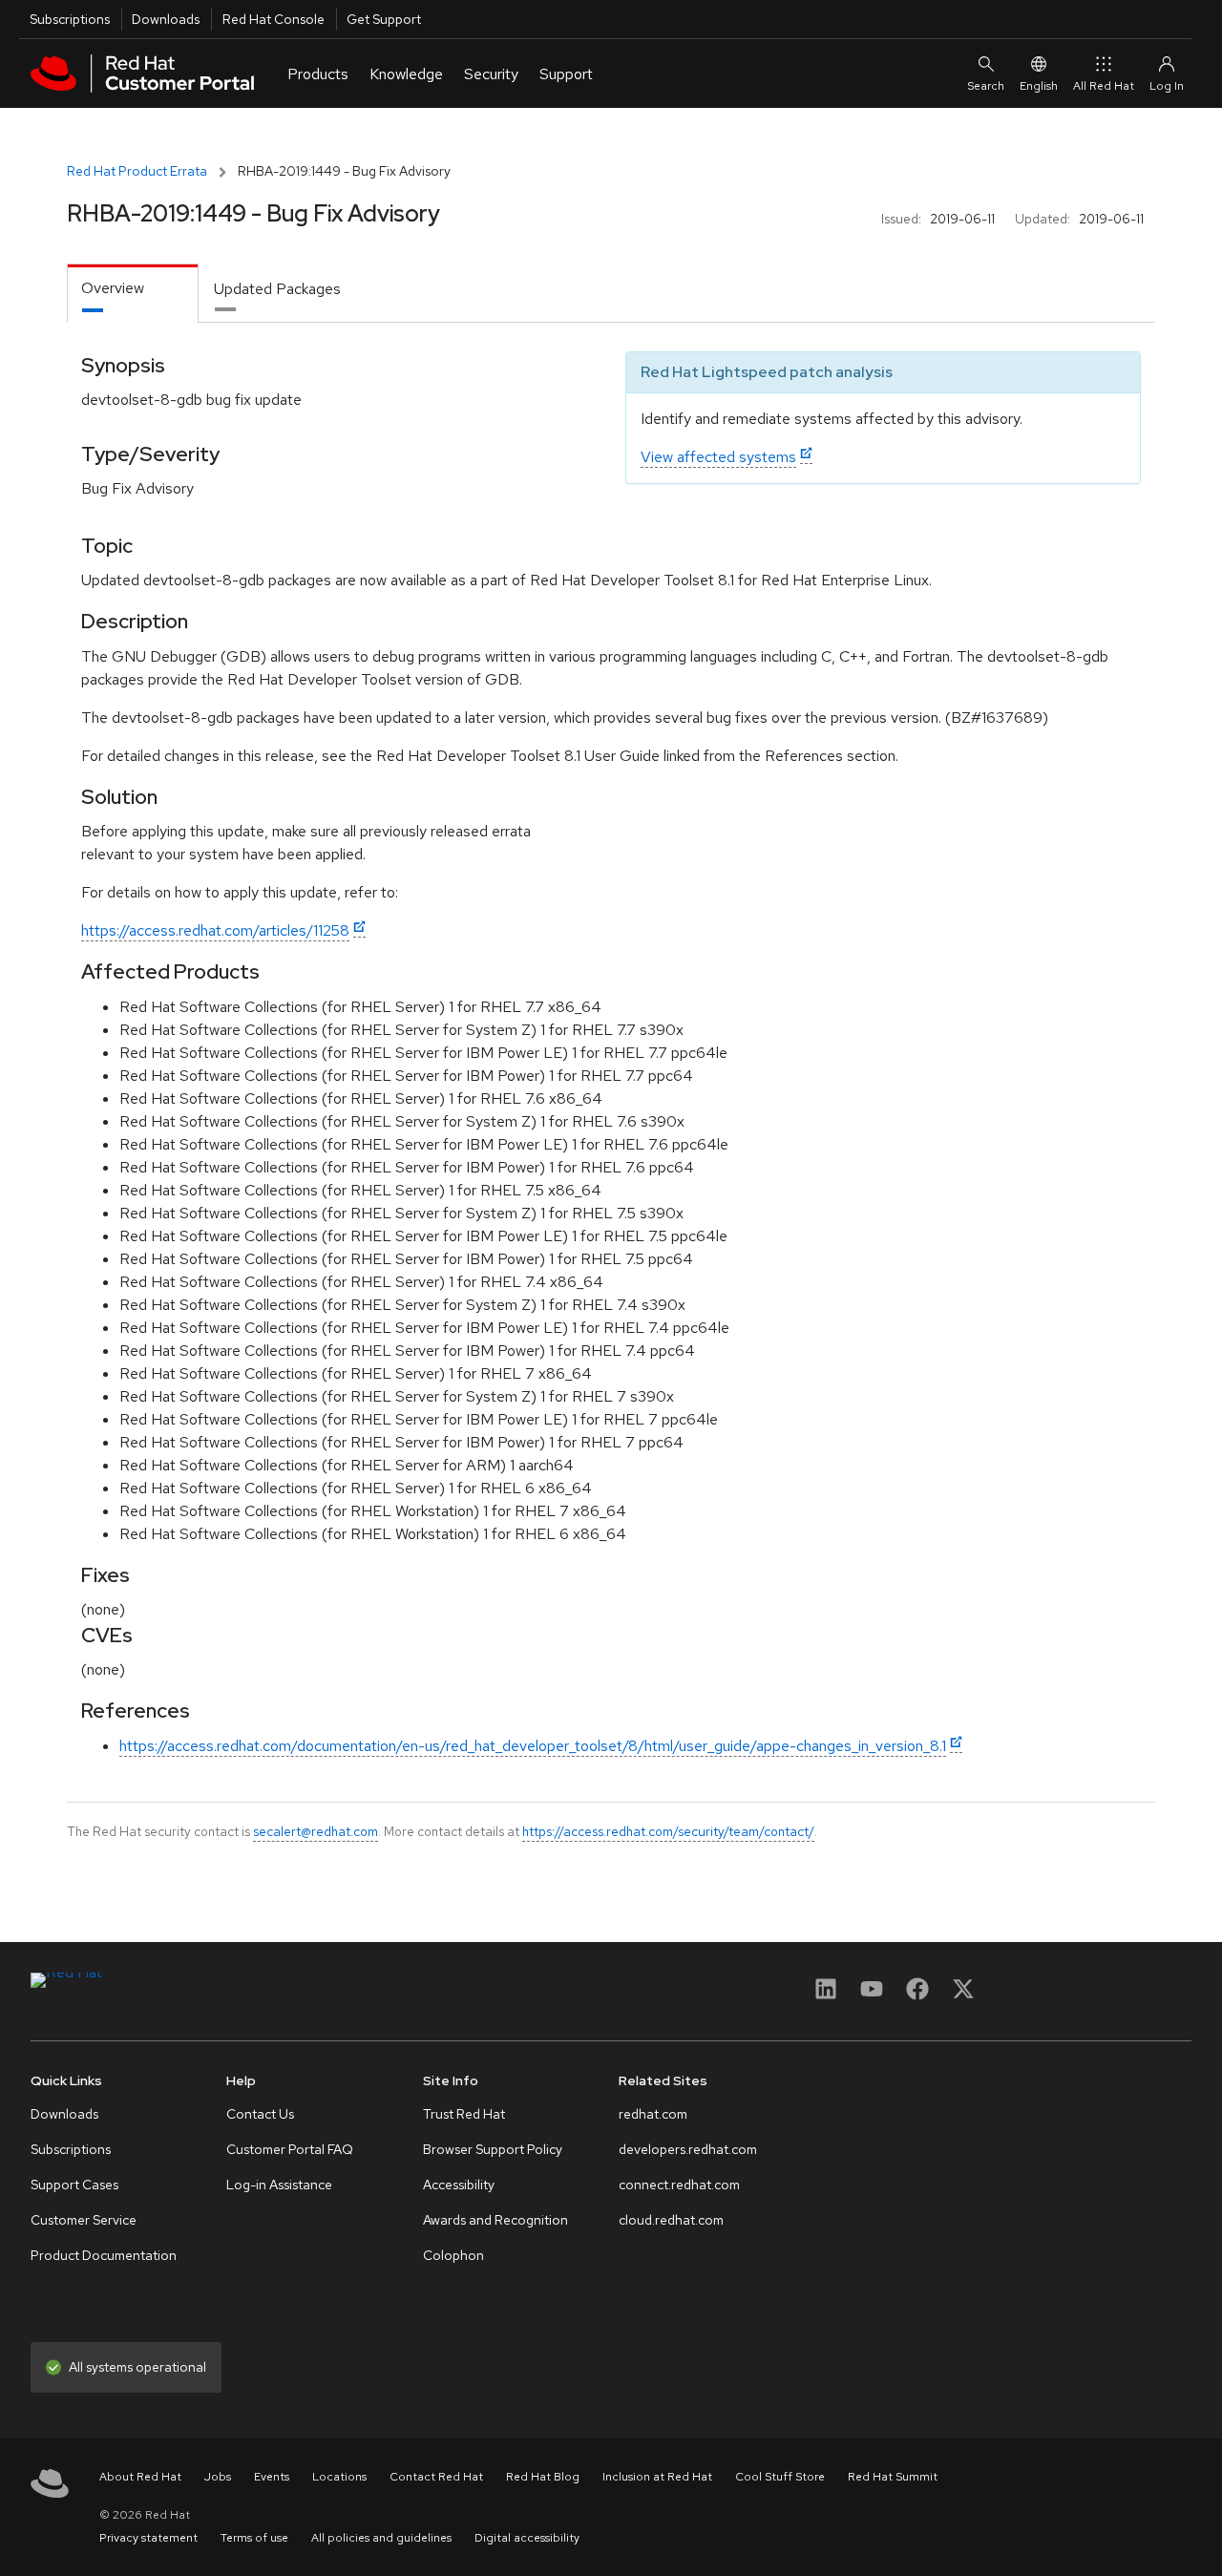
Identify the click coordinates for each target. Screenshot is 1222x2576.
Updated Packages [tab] (277, 289)
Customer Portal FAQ (290, 2149)
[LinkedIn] (826, 1995)
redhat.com (653, 2114)
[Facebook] (917, 1995)
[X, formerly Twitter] (963, 1995)
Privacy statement (148, 2538)
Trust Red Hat (464, 2114)
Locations (339, 2477)
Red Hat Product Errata (137, 171)
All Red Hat (1104, 86)
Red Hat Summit (893, 2477)
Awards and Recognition (495, 2220)
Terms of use (254, 2538)
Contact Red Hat (436, 2477)
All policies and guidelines (381, 2538)
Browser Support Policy (493, 2149)
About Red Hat (140, 2477)
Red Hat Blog (543, 2477)
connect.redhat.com (679, 2185)
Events (272, 2477)
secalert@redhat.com (316, 1831)
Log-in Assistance (279, 2185)
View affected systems (718, 457)
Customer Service (84, 2220)
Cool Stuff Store (780, 2477)
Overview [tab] (113, 288)
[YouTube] (872, 1995)
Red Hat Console (274, 19)
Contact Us (260, 2114)
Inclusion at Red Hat (657, 2477)
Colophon (453, 2255)
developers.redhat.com (688, 2149)
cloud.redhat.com (671, 2220)
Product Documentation (104, 2255)
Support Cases (74, 2185)
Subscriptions (70, 19)
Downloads (166, 19)
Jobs (218, 2477)
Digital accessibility (527, 2538)
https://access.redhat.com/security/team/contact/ (668, 1831)
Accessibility (459, 2185)
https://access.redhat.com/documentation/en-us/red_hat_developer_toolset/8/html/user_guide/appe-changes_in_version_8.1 (533, 1746)
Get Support (384, 19)
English (1039, 86)
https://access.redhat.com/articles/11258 (215, 930)
